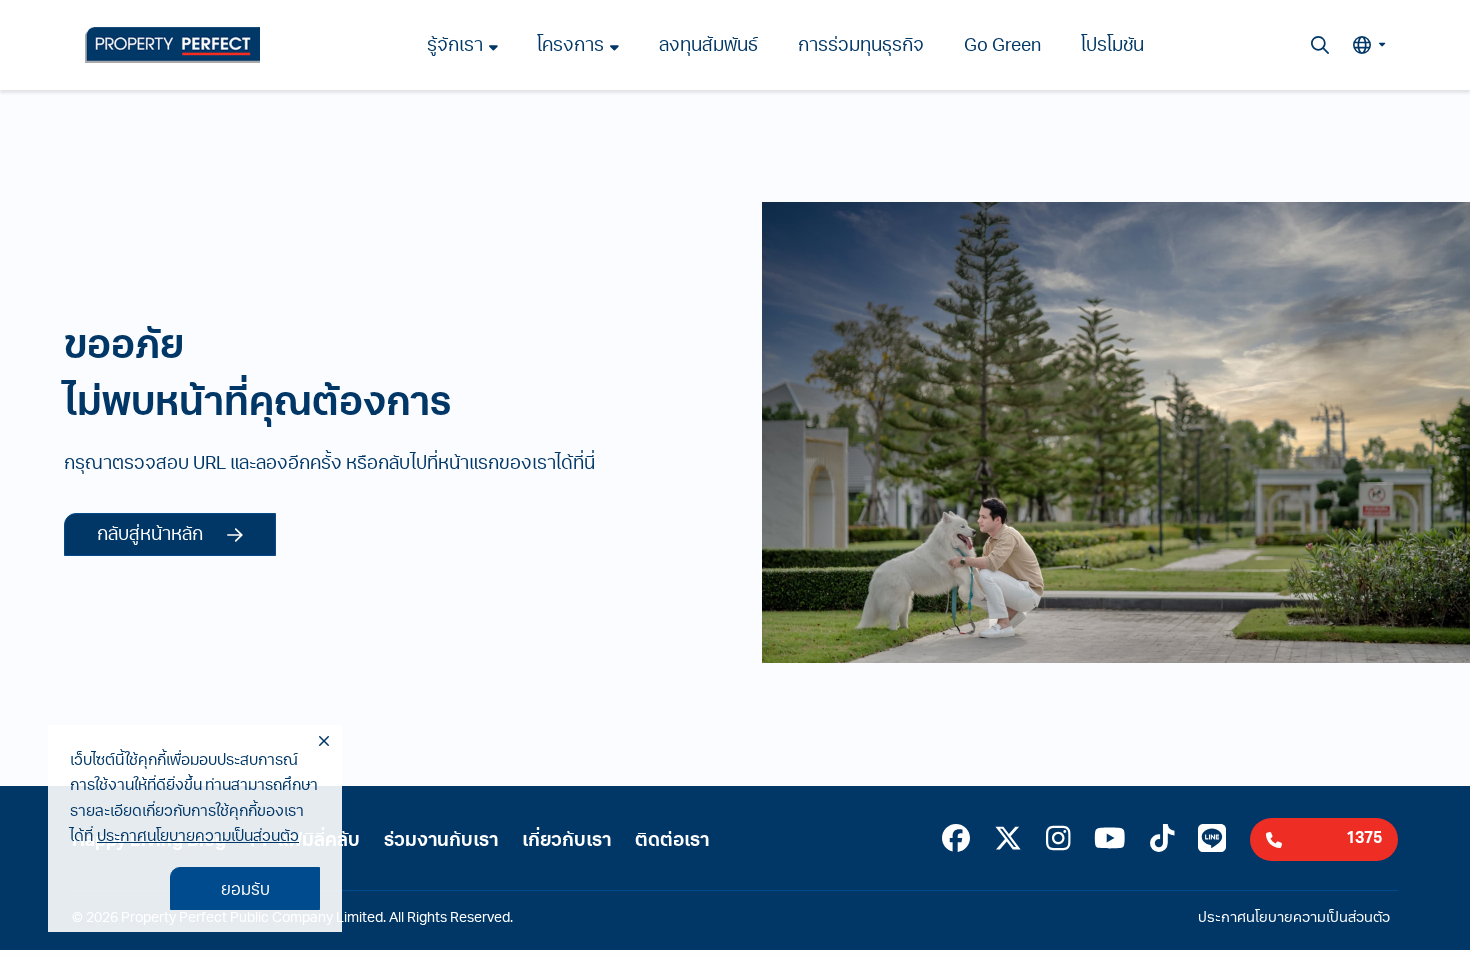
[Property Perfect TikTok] (1162, 842)
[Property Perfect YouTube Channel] (1110, 842)
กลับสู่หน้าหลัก (150, 536)
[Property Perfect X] (1008, 842)
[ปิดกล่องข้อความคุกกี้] (324, 742)
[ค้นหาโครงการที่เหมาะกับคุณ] (1320, 45)
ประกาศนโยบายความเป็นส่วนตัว (198, 837)
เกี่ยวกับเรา (566, 842)
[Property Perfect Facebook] (956, 842)
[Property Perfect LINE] (1212, 842)
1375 (1364, 839)
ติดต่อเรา (672, 842)
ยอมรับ (245, 891)
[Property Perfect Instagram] (1058, 842)
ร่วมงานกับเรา (441, 842)
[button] (1369, 45)
